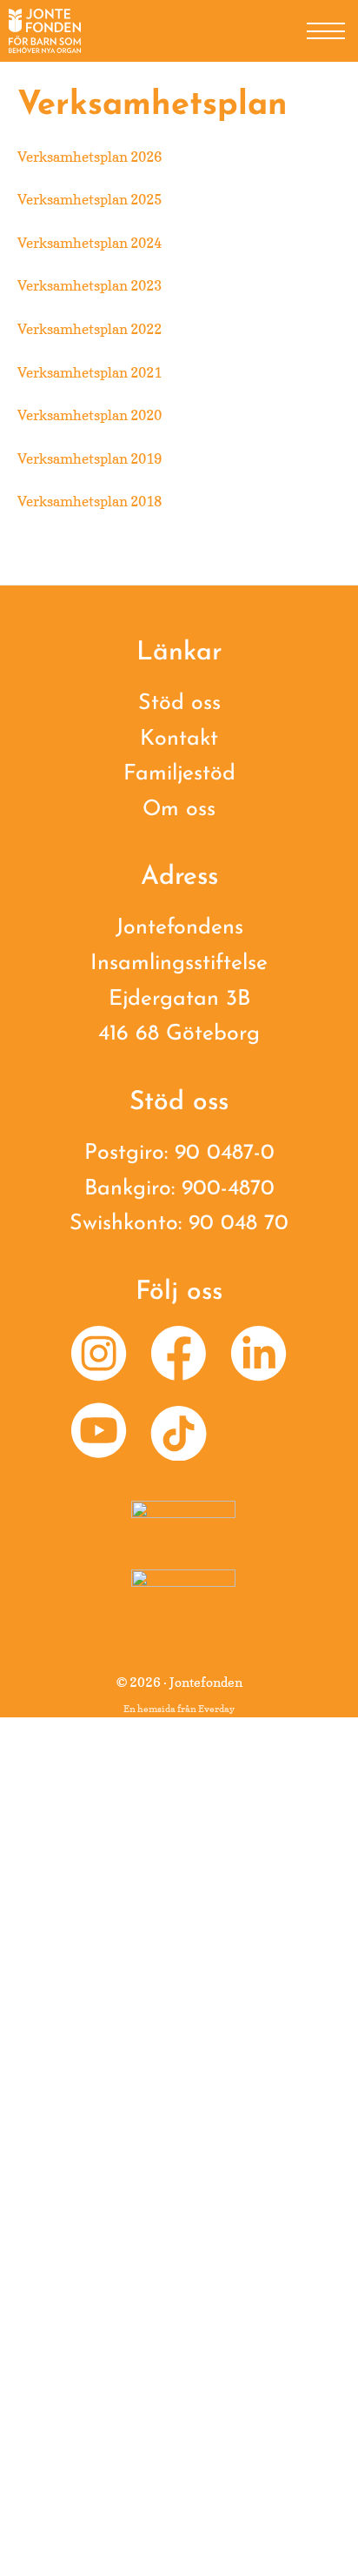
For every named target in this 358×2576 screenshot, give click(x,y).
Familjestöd (179, 774)
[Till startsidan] (45, 31)
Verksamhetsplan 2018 (89, 501)
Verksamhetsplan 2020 (89, 415)
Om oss (179, 810)
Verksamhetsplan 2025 (89, 199)
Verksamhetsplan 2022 (89, 329)
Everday (216, 1709)
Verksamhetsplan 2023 (89, 285)
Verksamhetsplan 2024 (89, 243)
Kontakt (179, 739)
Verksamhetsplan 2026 (89, 157)
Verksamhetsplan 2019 (89, 458)
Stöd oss (179, 703)
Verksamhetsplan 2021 (89, 372)
